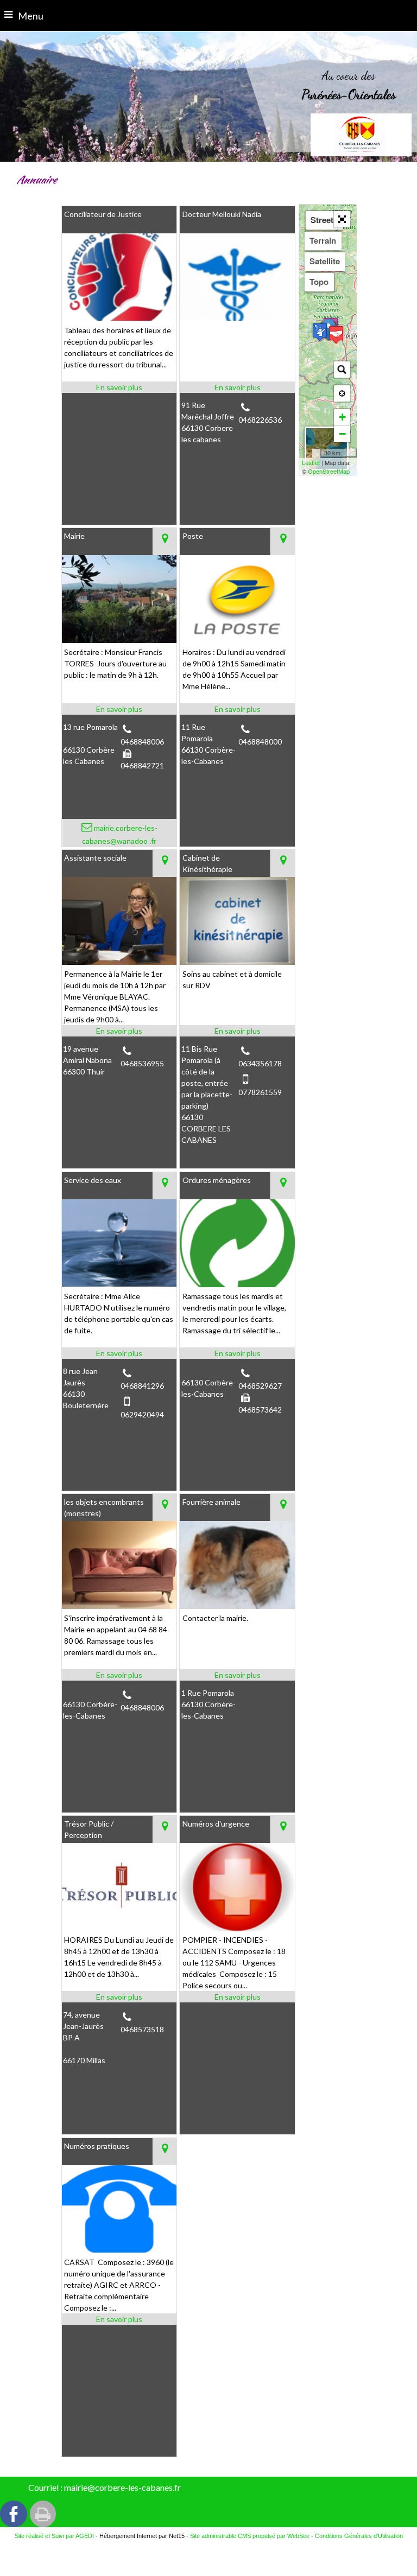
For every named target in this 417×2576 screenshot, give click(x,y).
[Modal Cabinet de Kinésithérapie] (237, 962)
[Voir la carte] (165, 542)
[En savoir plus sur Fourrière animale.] (237, 1675)
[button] (342, 219)
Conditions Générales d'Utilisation (359, 2536)
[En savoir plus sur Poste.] (237, 709)
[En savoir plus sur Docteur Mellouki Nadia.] (237, 387)
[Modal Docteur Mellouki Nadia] (237, 318)
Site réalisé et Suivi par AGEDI (54, 2536)
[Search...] (342, 370)
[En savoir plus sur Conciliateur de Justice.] (119, 387)
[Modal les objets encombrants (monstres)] (119, 1606)
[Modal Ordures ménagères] (237, 1284)
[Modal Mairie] (119, 640)
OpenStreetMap (329, 471)
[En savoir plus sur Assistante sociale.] (119, 1031)
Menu (31, 16)
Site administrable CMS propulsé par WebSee (250, 2536)
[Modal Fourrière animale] (237, 1606)
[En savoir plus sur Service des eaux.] (119, 1353)
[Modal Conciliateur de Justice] (119, 318)
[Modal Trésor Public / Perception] (119, 1928)
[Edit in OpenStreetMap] (316, 453)
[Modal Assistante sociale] (119, 962)
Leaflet (311, 462)
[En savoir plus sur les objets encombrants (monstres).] (119, 1675)
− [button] (342, 434)
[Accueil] (361, 135)
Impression (43, 2514)
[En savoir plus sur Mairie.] (119, 709)
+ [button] (342, 417)
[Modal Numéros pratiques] (119, 2250)
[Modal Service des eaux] (119, 1284)
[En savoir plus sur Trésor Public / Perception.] (119, 1997)
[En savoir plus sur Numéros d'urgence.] (237, 1997)
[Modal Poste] (237, 640)
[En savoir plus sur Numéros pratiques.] (119, 2319)
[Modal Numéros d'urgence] (237, 1928)
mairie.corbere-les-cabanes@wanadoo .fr (120, 834)
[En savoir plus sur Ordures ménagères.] (237, 1353)
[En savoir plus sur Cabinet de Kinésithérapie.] (237, 1031)
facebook (14, 2514)
